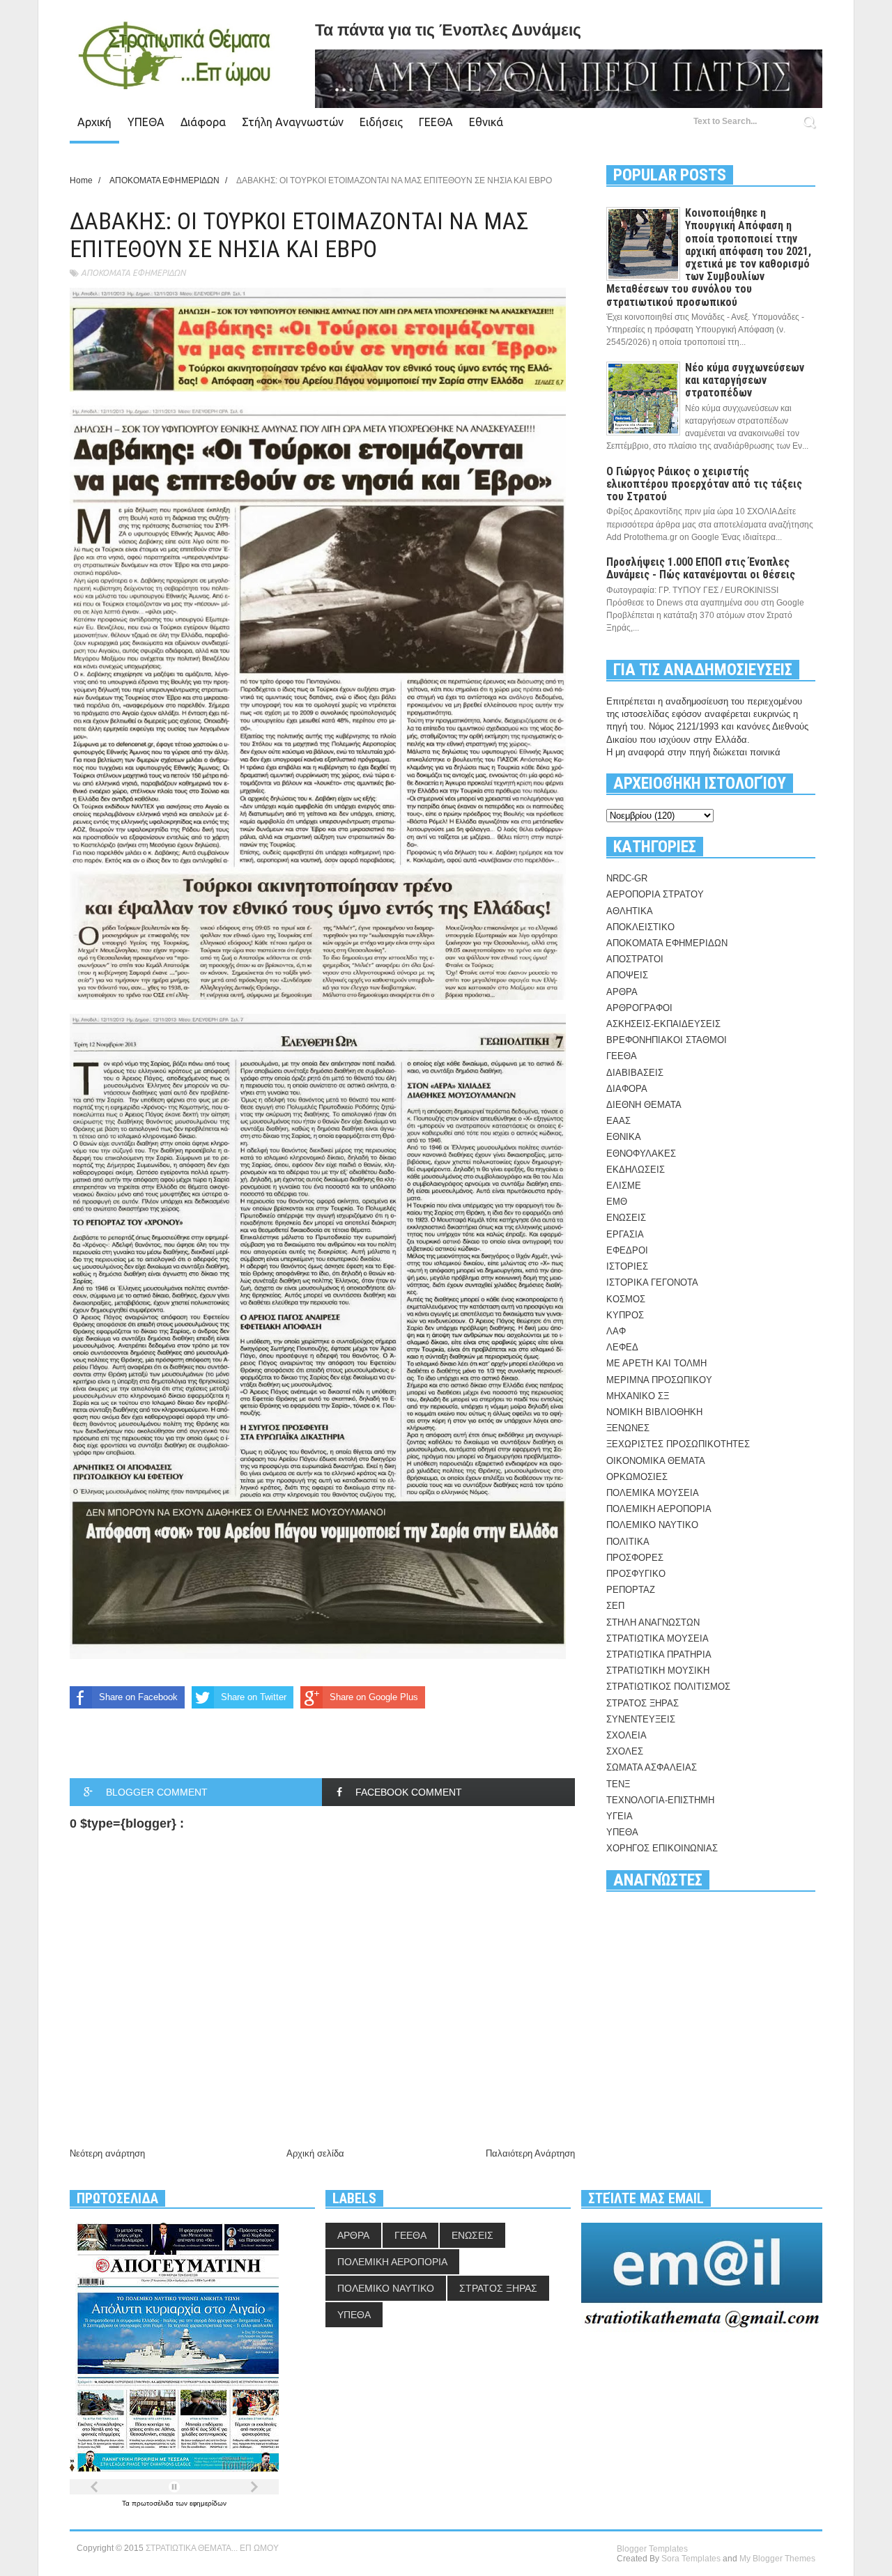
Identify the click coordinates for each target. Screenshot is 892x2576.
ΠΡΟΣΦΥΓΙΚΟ (636, 1574)
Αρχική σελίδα (315, 2153)
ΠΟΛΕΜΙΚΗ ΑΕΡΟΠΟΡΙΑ (659, 1509)
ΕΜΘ (617, 1202)
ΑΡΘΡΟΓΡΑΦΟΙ (639, 1008)
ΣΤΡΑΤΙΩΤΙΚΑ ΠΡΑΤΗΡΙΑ (659, 1655)
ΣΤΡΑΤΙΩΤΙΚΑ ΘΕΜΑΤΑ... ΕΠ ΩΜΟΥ (212, 2548)
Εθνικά (486, 122)
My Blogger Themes (777, 2559)
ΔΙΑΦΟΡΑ (627, 1089)
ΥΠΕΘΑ (146, 122)
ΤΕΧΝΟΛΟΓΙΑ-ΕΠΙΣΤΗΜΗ (660, 1800)
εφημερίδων (208, 2503)
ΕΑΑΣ (618, 1121)
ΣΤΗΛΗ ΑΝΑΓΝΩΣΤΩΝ (653, 1622)
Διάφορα (203, 122)
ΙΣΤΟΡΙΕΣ (627, 1266)
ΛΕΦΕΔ (622, 1347)
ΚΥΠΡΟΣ (625, 1315)
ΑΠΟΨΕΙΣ (627, 975)
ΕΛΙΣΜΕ (624, 1186)
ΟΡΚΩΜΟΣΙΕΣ (637, 1477)
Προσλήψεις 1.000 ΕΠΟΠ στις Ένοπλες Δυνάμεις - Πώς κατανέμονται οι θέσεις (701, 568)
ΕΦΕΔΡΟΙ (627, 1250)
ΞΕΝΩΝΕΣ (628, 1428)
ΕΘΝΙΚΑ (624, 1137)
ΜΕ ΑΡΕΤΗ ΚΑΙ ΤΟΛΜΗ (656, 1363)
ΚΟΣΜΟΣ (626, 1299)
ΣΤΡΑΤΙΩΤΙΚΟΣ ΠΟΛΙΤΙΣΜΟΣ (668, 1687)
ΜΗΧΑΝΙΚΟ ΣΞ (638, 1396)
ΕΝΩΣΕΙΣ (626, 1218)
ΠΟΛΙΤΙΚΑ (628, 1542)
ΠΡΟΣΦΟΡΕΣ (635, 1558)
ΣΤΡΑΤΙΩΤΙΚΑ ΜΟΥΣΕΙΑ (658, 1638)
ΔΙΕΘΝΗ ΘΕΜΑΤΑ (644, 1105)
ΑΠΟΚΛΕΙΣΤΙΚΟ (640, 927)
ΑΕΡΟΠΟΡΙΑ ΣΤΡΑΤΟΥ (655, 894)
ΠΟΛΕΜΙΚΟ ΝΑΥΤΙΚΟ (652, 1525)
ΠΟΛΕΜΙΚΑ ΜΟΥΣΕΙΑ (653, 1493)
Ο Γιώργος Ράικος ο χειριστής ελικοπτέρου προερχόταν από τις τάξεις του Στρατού (704, 484)
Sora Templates (691, 2559)
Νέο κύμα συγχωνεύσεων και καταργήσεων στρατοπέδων (745, 380)
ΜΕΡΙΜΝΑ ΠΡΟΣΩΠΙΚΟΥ (659, 1380)
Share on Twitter (254, 1697)
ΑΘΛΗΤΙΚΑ (630, 911)
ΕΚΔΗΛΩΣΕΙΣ (636, 1170)
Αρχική (94, 122)
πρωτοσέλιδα (154, 2503)
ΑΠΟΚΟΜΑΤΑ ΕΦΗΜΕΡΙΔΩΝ (133, 273)
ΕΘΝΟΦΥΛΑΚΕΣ (641, 1154)
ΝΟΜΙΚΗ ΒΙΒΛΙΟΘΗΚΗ (654, 1412)
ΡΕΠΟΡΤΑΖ (631, 1590)
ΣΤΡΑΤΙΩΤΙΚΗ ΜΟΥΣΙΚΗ (658, 1671)
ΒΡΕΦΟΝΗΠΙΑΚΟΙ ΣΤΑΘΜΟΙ (667, 1040)
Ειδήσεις (381, 122)
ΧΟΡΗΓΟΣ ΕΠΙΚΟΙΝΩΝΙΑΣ (662, 1848)
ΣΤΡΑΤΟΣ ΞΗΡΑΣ (643, 1703)
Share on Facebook (138, 1697)
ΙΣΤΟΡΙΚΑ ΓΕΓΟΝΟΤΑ (652, 1282)
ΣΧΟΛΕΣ (625, 1751)
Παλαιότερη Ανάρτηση (530, 2153)
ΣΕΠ (615, 1606)
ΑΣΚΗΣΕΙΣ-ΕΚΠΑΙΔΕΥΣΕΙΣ (663, 1024)
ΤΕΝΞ (618, 1784)
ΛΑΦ (616, 1331)
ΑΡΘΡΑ (622, 992)
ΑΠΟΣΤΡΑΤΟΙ (635, 959)
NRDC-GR (627, 878)
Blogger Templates (652, 2549)
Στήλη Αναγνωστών (293, 122)
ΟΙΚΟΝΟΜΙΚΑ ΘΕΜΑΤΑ (656, 1461)
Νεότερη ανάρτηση (107, 2153)
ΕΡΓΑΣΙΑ (625, 1234)
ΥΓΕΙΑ (620, 1816)
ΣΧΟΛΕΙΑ (626, 1735)
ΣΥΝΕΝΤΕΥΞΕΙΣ (641, 1719)
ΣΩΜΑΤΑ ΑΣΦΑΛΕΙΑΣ (652, 1767)
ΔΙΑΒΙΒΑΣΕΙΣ (635, 1073)
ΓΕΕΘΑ (436, 122)
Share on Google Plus (374, 1697)
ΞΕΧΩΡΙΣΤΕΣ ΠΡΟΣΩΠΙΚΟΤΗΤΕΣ (678, 1444)
